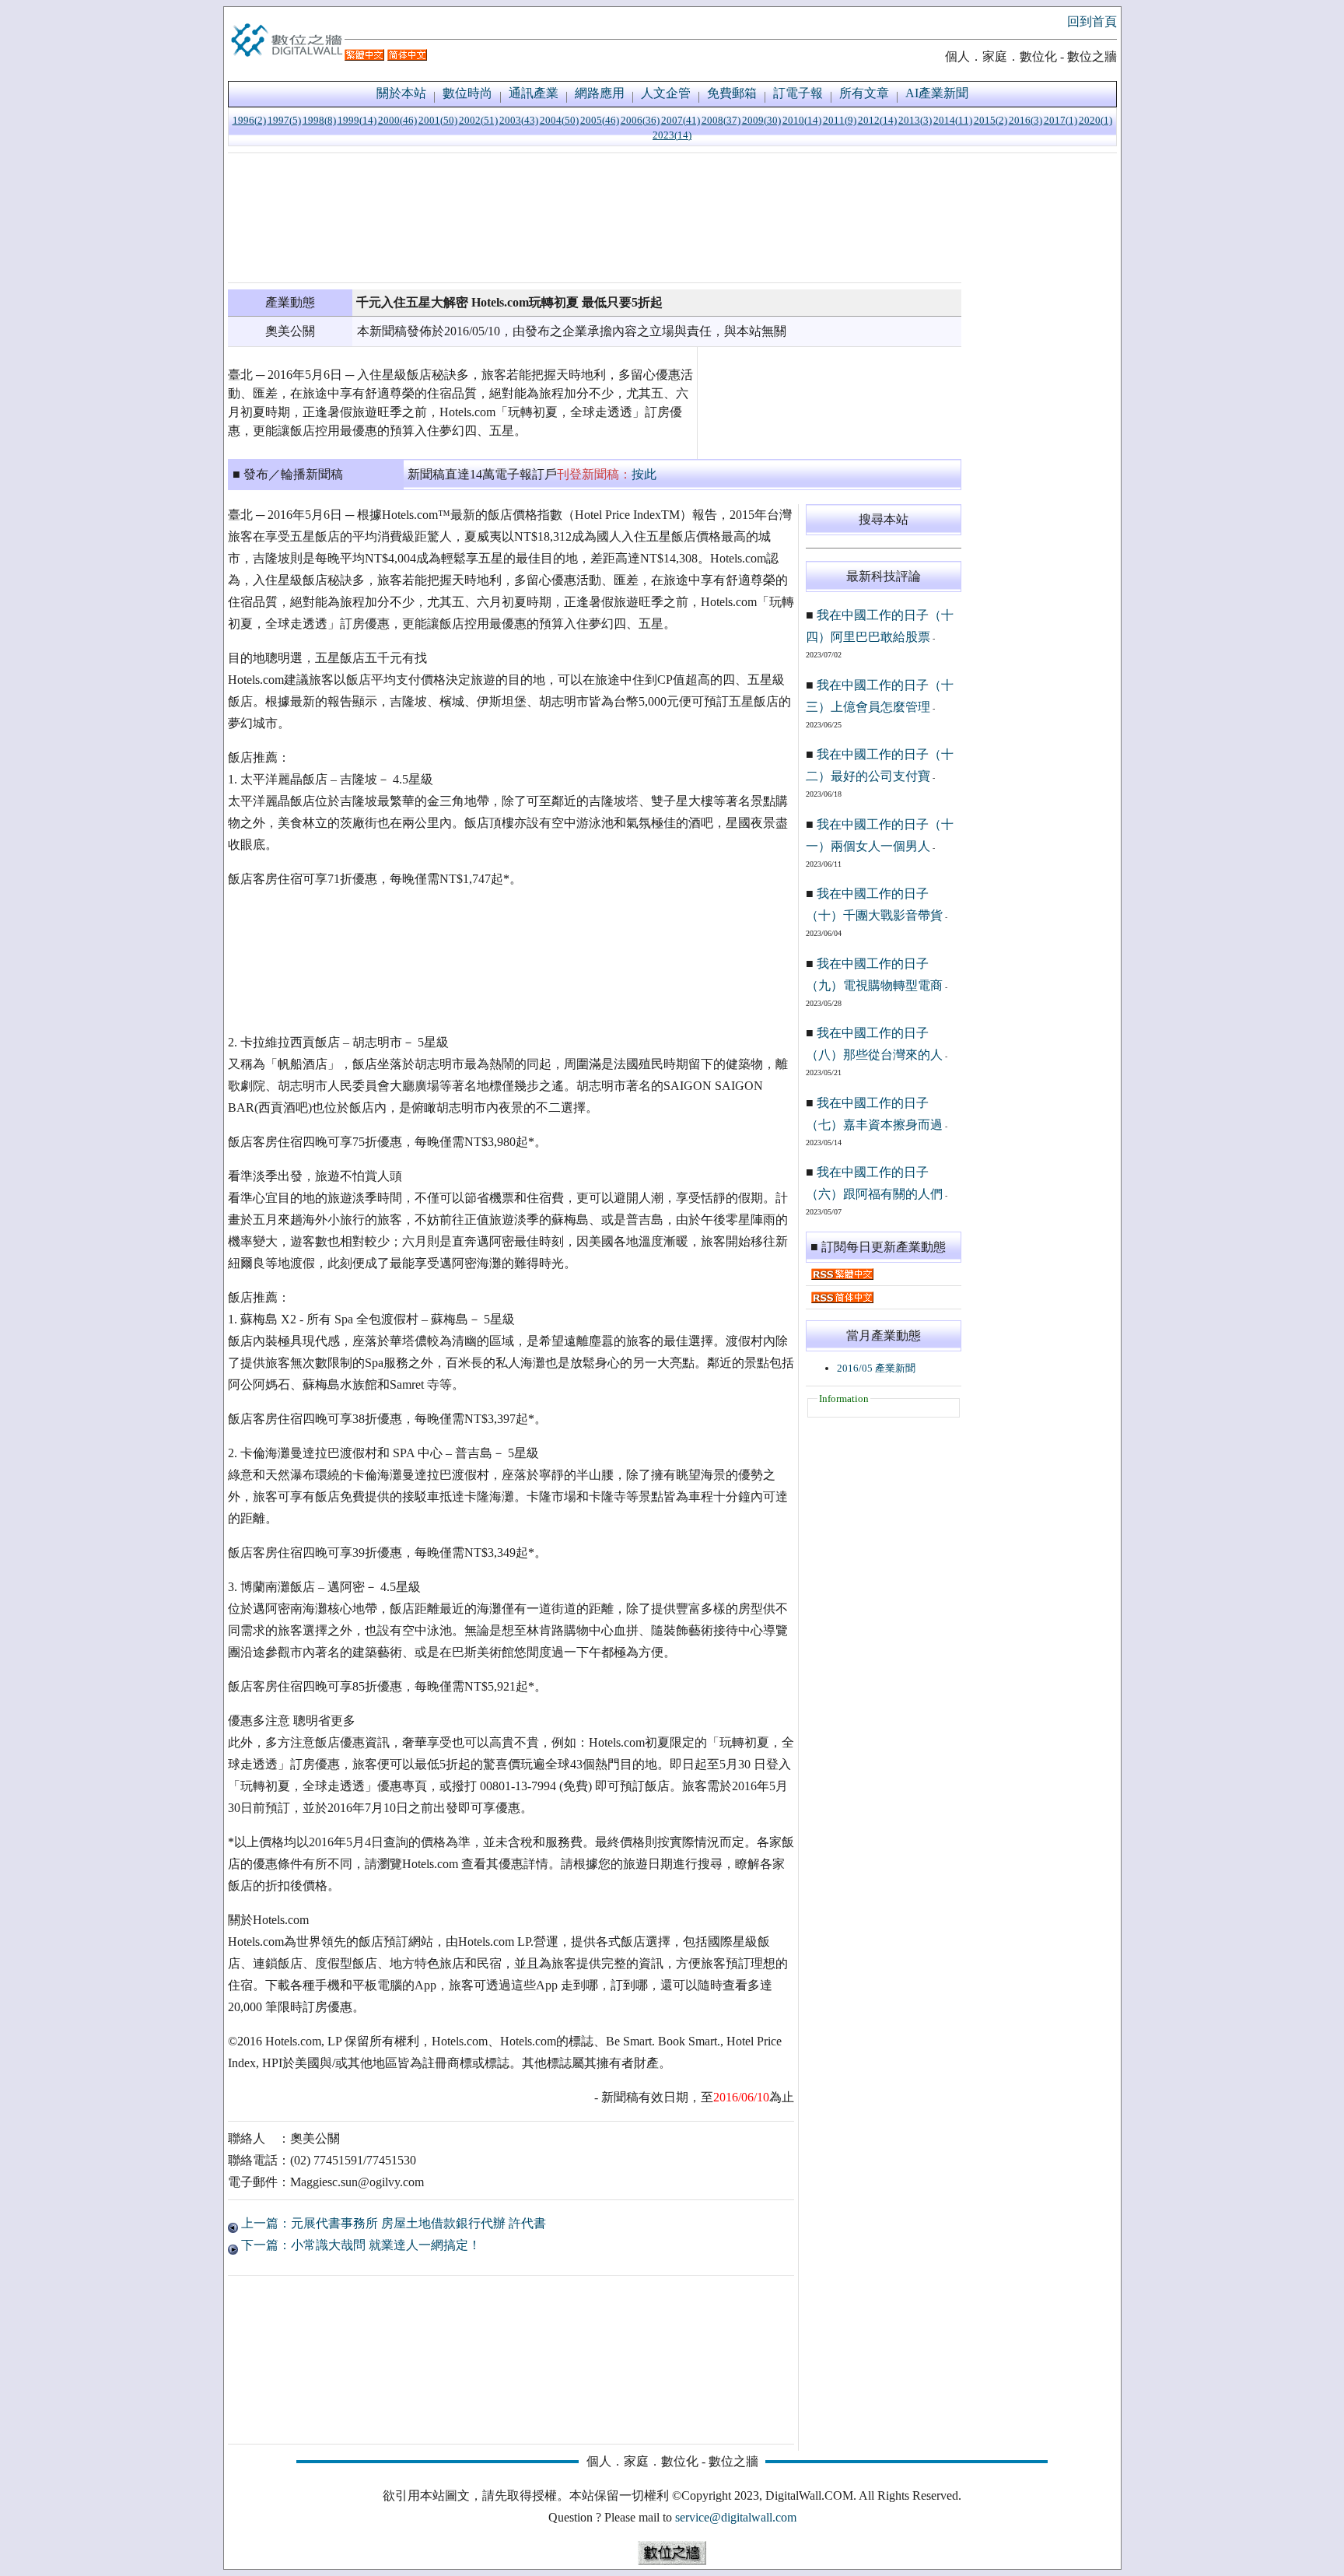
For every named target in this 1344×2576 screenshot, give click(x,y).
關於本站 (401, 93)
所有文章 (864, 93)
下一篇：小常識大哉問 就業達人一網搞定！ (359, 2245)
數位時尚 (467, 93)
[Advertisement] (595, 218)
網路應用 (600, 93)
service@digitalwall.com (736, 2517)
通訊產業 (534, 93)
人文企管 (666, 93)
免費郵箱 (732, 93)
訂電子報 (798, 93)
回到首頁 (1092, 21)
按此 (644, 474)
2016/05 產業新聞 (876, 1368)
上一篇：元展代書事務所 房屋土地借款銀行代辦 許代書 (392, 2223)
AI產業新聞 (937, 93)
